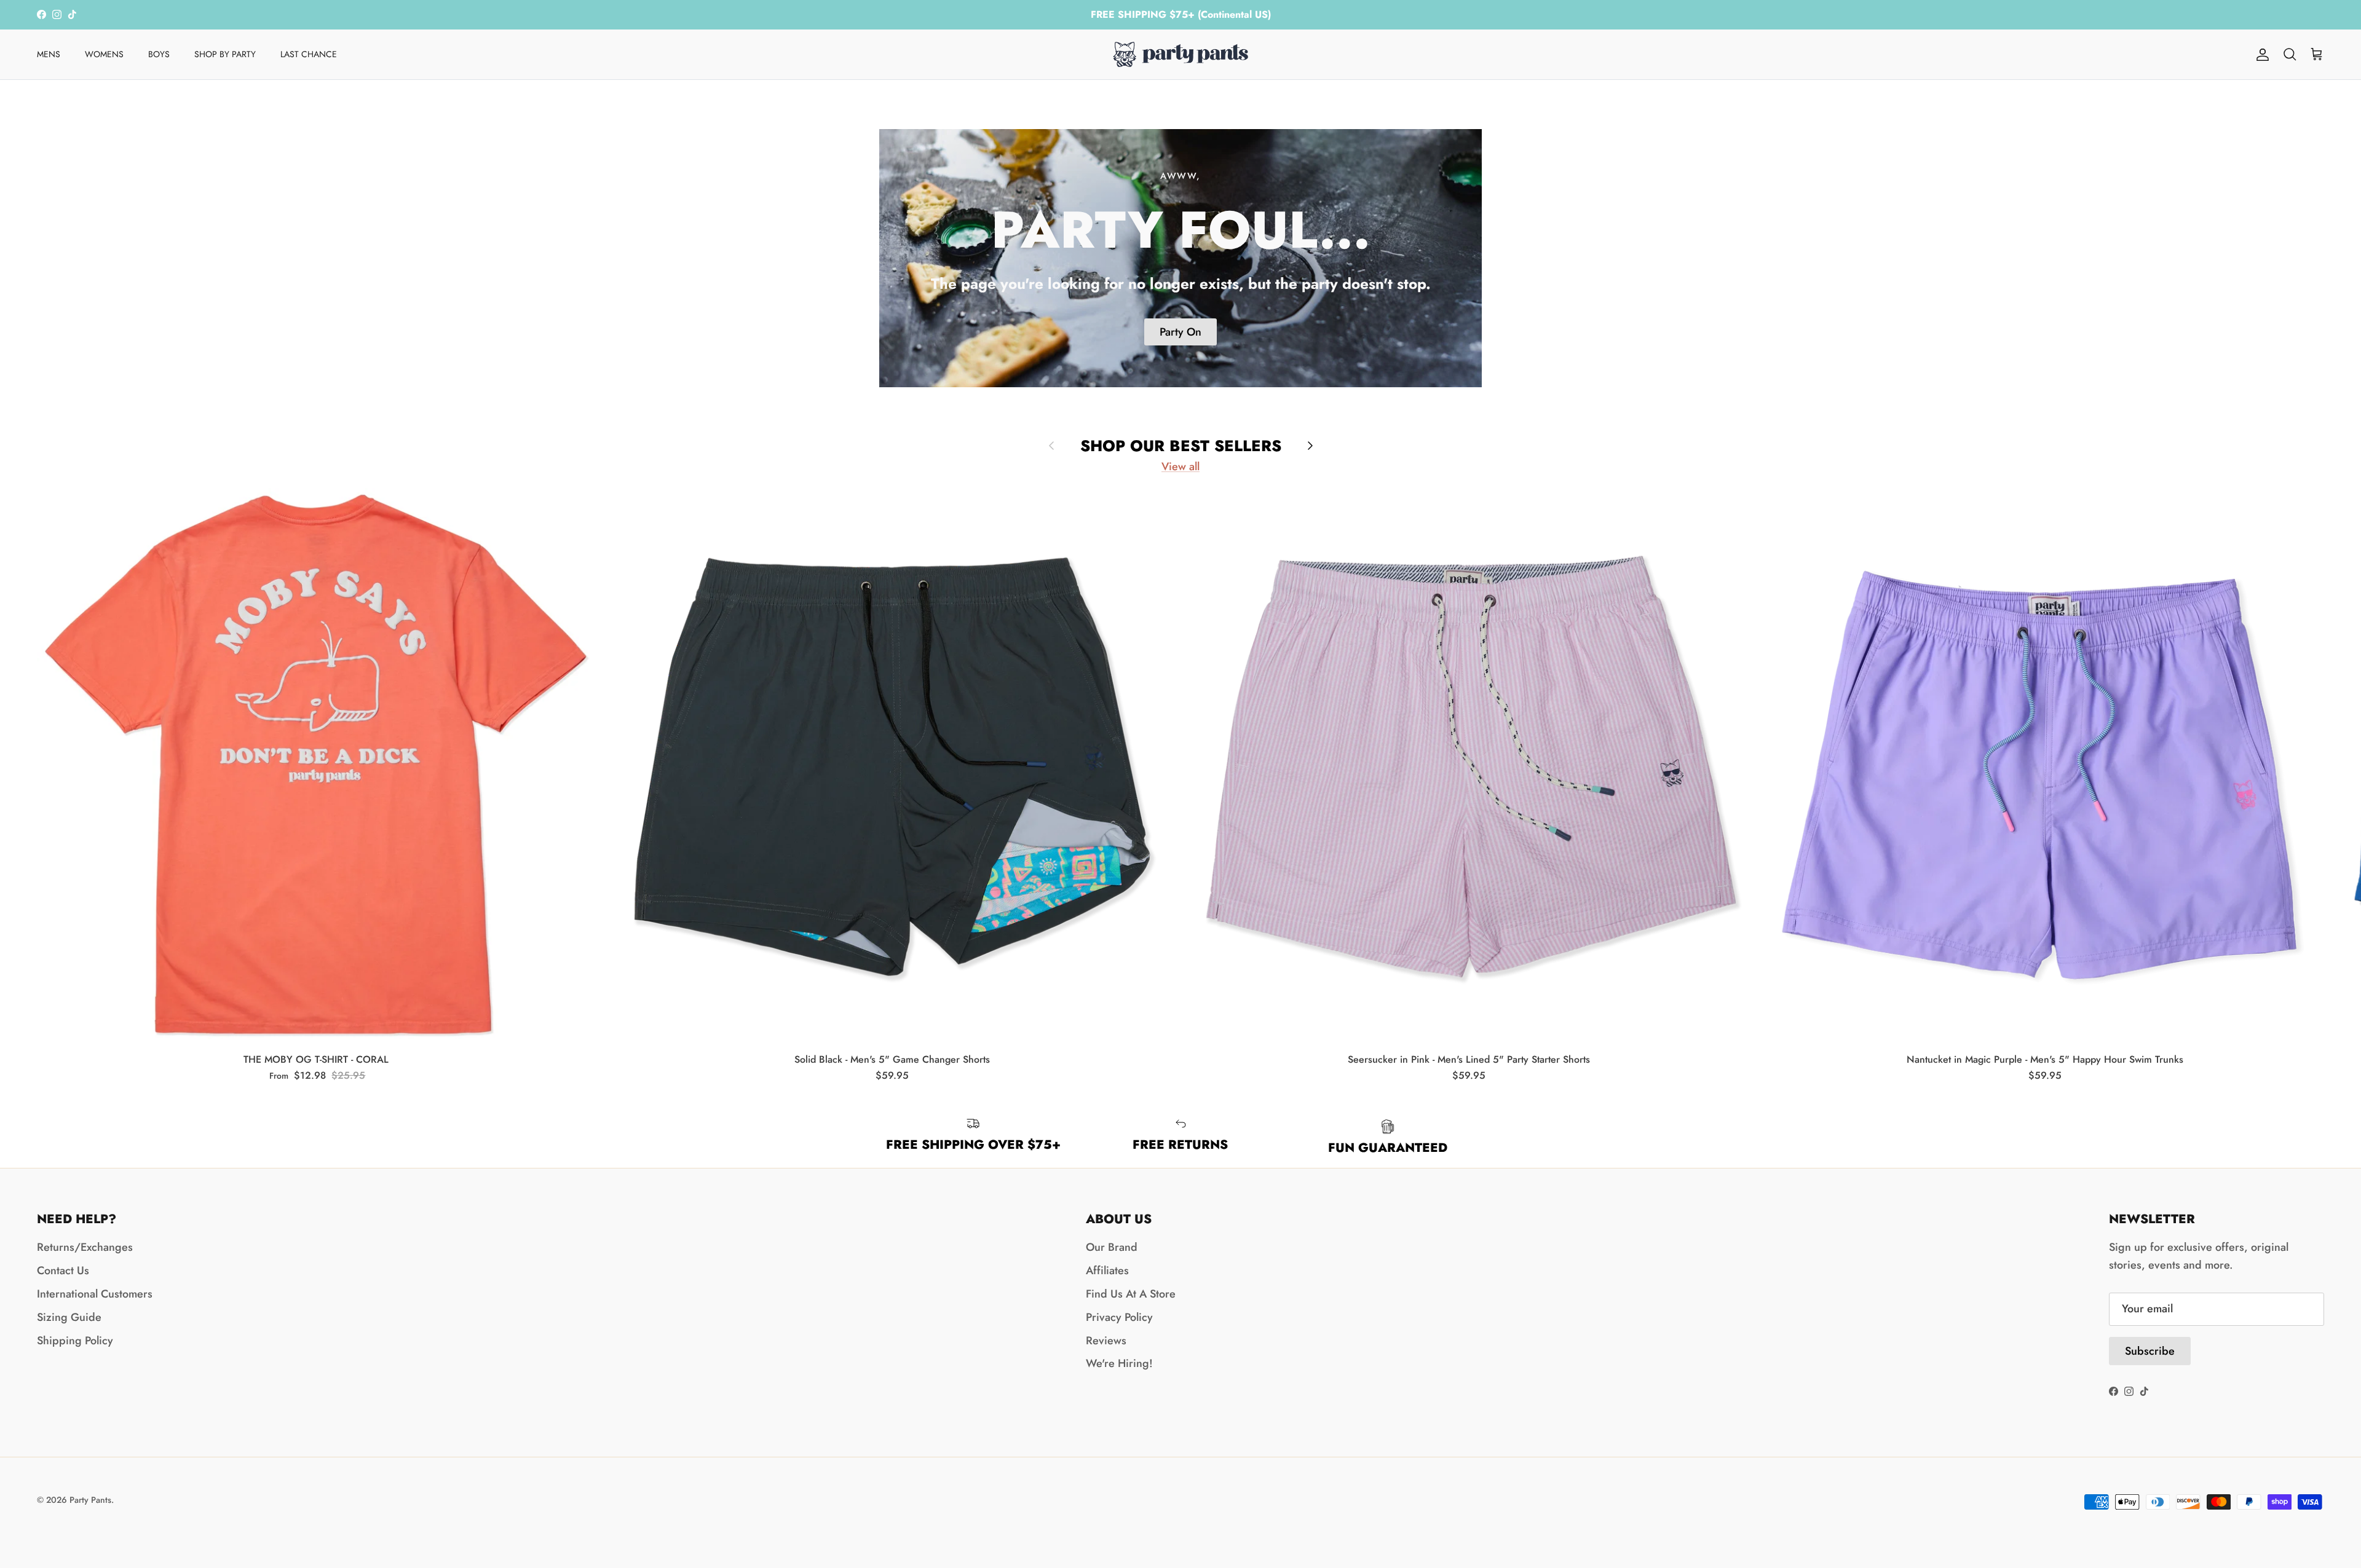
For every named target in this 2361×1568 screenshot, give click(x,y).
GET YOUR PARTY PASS (1304, 862)
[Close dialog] (1411, 611)
